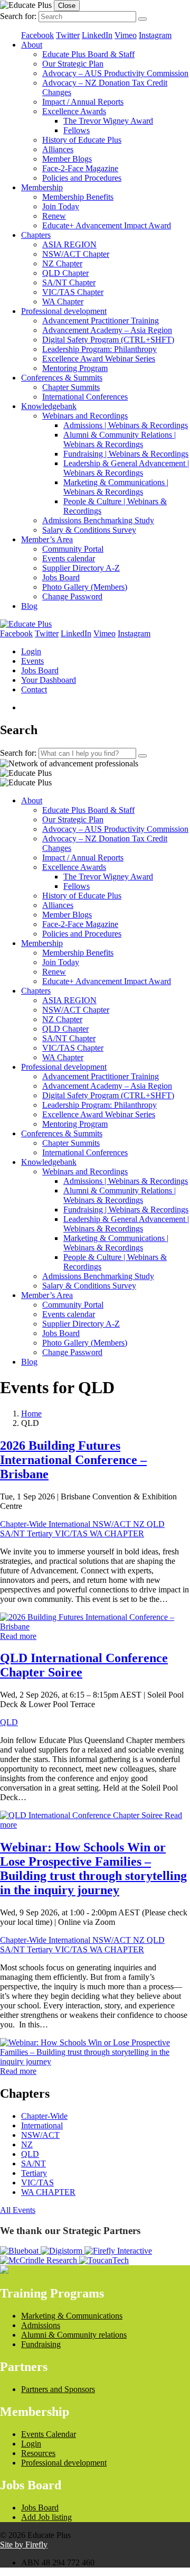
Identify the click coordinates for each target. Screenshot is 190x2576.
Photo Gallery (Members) (85, 587)
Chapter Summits (71, 387)
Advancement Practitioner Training (101, 321)
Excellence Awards (74, 111)
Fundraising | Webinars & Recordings (126, 454)
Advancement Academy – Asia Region (107, 330)
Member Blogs (67, 159)
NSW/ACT (113, 1524)
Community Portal (73, 549)
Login (31, 651)
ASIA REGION (69, 244)
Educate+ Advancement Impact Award (107, 225)
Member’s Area (47, 539)
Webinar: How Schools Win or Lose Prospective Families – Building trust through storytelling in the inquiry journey (93, 1869)
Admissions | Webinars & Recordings (126, 425)
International (70, 1524)
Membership (42, 187)
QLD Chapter (65, 273)
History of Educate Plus (82, 140)
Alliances (58, 149)
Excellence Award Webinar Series (99, 359)
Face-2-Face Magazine (80, 168)
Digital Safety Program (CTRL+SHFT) (108, 340)
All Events (18, 2210)
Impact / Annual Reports (83, 102)
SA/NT (13, 1533)
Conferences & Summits (62, 378)
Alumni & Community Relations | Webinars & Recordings (120, 439)
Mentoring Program (75, 368)
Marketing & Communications (72, 2316)
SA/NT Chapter (69, 282)
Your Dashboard (49, 680)
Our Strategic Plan (73, 64)
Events (32, 661)
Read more (18, 1636)
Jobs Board (61, 577)
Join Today (61, 206)
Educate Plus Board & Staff (88, 54)
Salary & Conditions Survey (89, 530)
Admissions (41, 2325)
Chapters (36, 235)
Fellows (77, 130)
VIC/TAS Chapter (73, 292)
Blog (29, 606)
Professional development (64, 311)
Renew (54, 216)
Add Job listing (46, 2517)
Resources (38, 2453)
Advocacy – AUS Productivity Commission (115, 73)
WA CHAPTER (117, 1533)
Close (67, 6)
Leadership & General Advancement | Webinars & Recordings (126, 468)
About (32, 45)
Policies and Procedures (82, 178)
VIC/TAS (72, 1533)
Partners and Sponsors (58, 2389)
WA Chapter (63, 302)
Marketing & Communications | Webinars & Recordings (116, 487)
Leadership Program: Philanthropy (99, 349)
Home (31, 1414)
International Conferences (85, 397)
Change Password (72, 596)
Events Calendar (49, 2434)
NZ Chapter (62, 263)
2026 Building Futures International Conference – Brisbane (73, 1460)
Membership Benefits (78, 197)
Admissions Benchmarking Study (98, 520)
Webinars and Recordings (85, 416)
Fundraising (41, 2344)
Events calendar (69, 558)
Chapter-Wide (24, 1524)
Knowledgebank (49, 406)
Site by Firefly (24, 2545)
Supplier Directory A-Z (81, 568)
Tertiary (41, 1533)
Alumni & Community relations (74, 2335)
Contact (34, 689)
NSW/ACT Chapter (76, 254)
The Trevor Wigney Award (108, 121)
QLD (156, 1524)
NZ (140, 1524)
